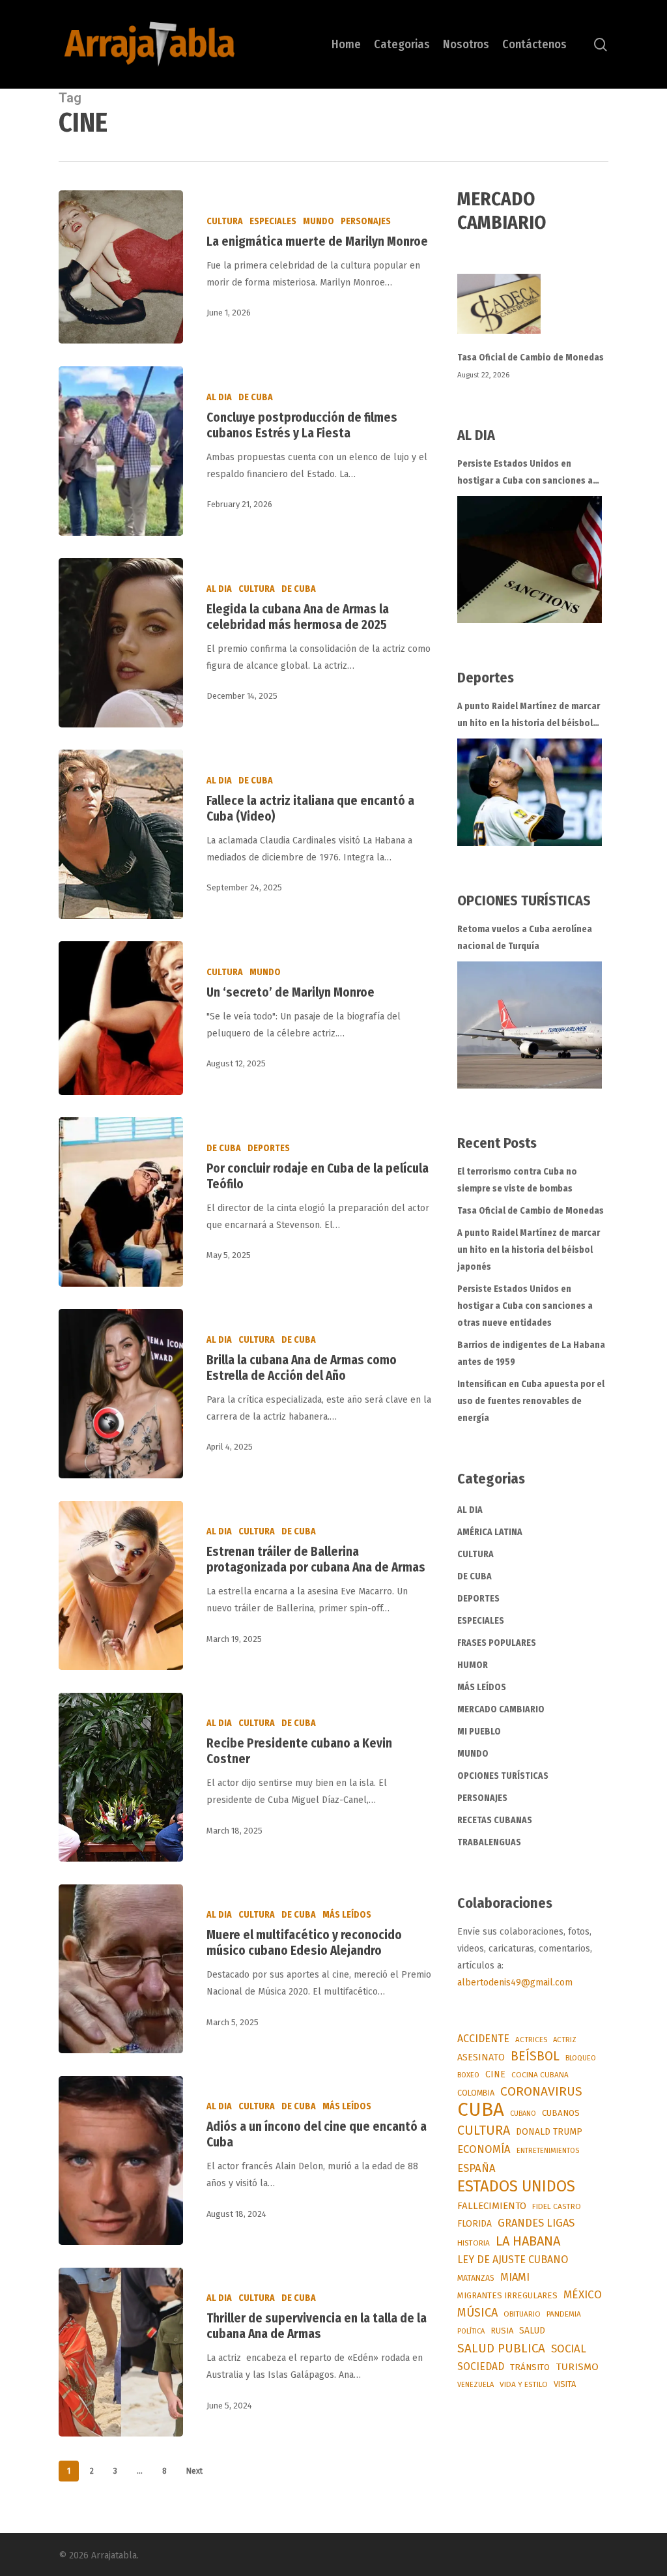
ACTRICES (531, 2040)
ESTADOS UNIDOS (516, 2186)
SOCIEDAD (481, 2366)
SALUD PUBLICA (501, 2348)
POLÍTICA (471, 2331)
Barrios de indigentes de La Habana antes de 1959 (531, 1354)
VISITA (565, 2384)
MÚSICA (477, 2313)
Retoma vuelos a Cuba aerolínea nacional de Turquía (525, 938)
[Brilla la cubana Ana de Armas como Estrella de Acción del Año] (121, 1393)
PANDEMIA (564, 2314)
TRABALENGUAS (489, 1842)
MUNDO (319, 221)
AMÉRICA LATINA (490, 1532)
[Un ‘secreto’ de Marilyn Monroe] (121, 1018)
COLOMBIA (476, 2093)
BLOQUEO (581, 2058)
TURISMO (577, 2367)
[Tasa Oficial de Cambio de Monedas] (533, 311)
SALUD (532, 2331)
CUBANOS (561, 2113)
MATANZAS (476, 2278)
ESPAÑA (476, 2168)
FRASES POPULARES (497, 1643)
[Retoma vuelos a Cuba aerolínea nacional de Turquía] (530, 1025)
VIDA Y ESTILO (524, 2384)
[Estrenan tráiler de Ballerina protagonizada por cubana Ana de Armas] (121, 1586)
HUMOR (473, 1665)
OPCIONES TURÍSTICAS (503, 1776)
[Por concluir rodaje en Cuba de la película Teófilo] (121, 1202)
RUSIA (502, 2331)
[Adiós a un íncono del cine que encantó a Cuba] (121, 2160)
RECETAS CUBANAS (495, 1820)
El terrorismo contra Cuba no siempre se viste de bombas (517, 1180)
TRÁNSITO (530, 2367)
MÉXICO (583, 2295)
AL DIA (219, 397)
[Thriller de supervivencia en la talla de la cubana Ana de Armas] (121, 2352)
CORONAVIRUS (541, 2091)
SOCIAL (569, 2349)
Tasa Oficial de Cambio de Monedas (531, 358)
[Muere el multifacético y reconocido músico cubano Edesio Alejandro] (121, 1969)
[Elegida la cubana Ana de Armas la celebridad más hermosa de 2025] (121, 642)
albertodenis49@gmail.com (515, 1983)
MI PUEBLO (479, 1732)
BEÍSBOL (535, 2056)
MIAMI (515, 2277)
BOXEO (468, 2075)
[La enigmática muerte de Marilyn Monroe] (121, 267)
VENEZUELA (475, 2385)
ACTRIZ (565, 2040)
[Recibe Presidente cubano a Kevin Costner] (121, 1777)
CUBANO (523, 2114)
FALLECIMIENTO (492, 2206)
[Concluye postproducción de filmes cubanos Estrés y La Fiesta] (121, 451)
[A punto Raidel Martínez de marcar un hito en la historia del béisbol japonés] (530, 792)
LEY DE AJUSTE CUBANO (513, 2260)
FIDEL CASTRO (557, 2206)
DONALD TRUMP (549, 2132)
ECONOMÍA (484, 2149)
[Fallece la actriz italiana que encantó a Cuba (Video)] (121, 834)
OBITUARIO (522, 2314)
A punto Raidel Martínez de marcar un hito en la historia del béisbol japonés (529, 716)
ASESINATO (481, 2057)
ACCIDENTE (483, 2039)
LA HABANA (528, 2241)
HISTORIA (474, 2243)
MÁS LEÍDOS (347, 1915)
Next (194, 2471)
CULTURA (225, 221)
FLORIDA (475, 2224)
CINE (495, 2074)
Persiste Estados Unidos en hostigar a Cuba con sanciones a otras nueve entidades (525, 474)
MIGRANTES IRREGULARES (507, 2295)
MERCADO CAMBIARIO (501, 1709)
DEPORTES (269, 1148)
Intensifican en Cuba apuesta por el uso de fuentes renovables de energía (531, 1401)
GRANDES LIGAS (536, 2223)
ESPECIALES (273, 221)
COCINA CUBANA (540, 2075)
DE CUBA (256, 397)
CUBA (481, 2110)
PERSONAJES (366, 221)
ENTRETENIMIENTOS (548, 2151)
